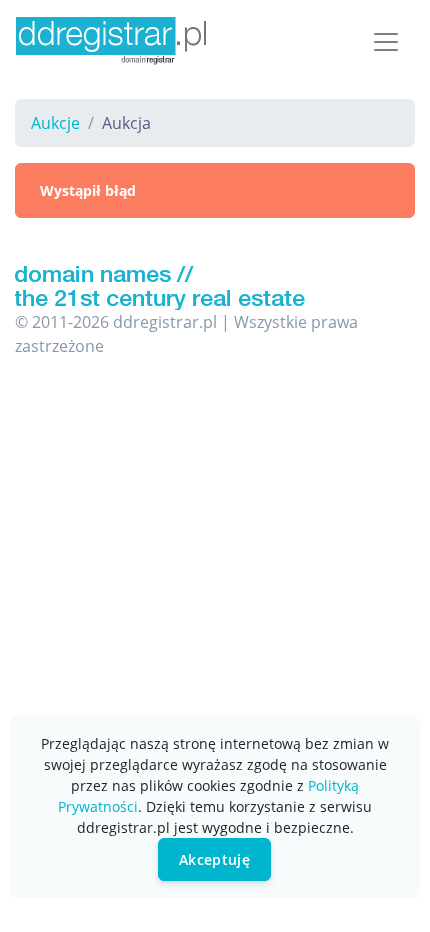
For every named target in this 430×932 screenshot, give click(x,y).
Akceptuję (214, 859)
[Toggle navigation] (386, 42)
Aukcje (55, 123)
